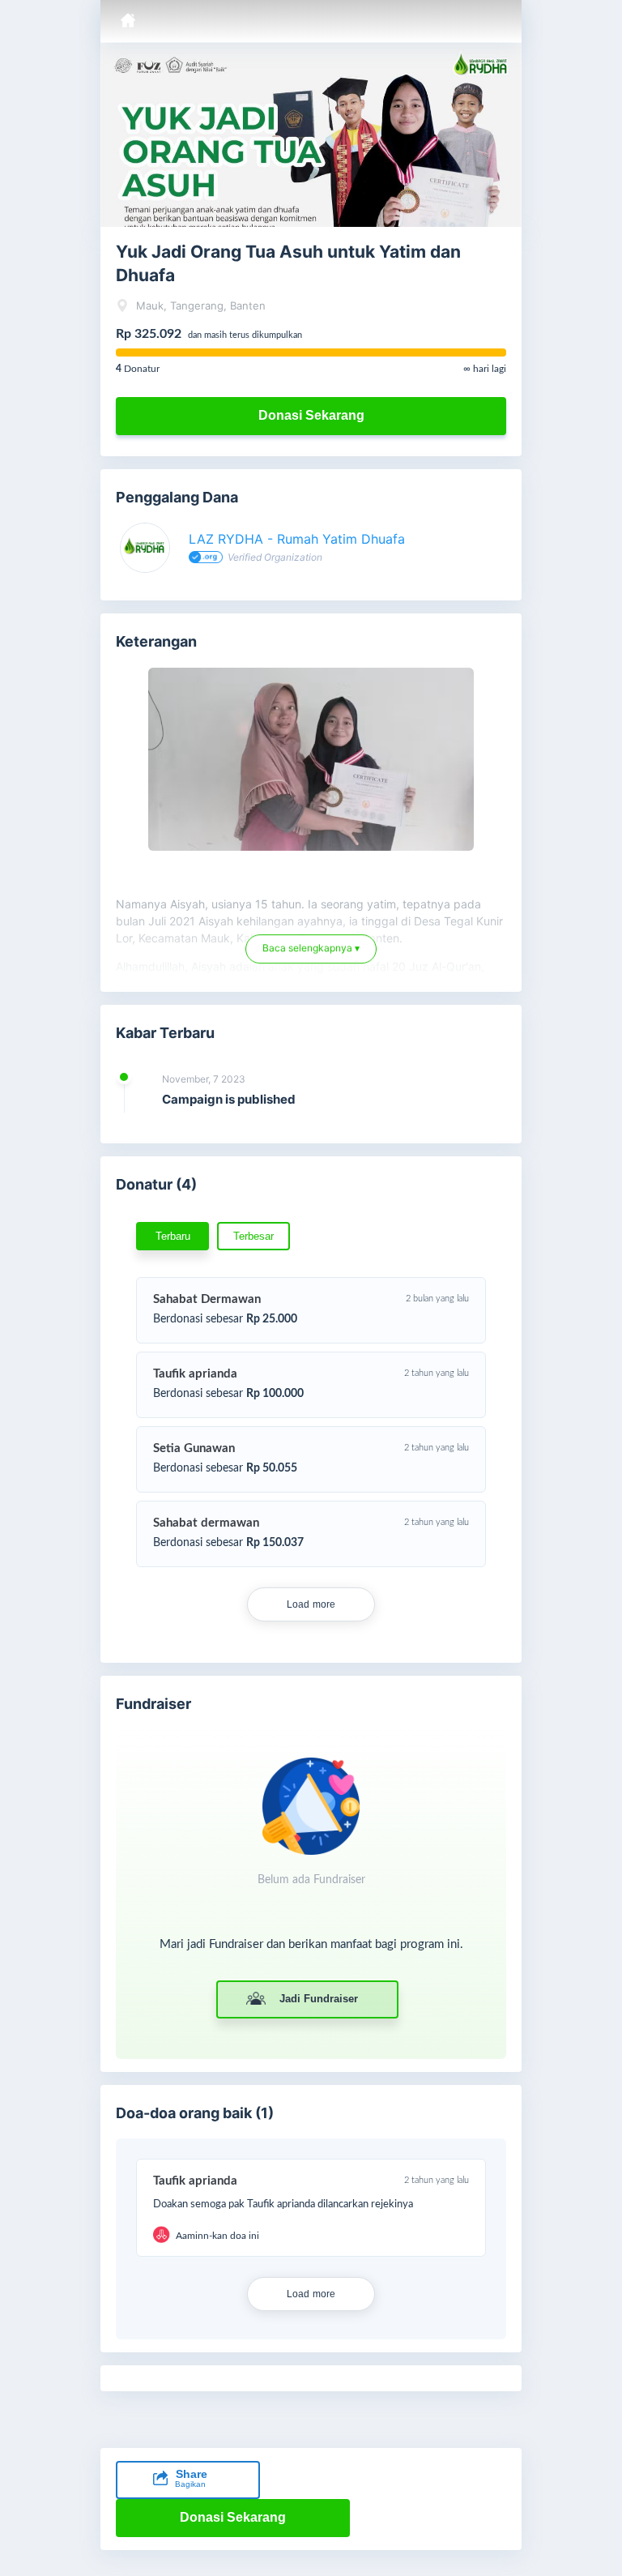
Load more (311, 1604)
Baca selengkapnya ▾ (311, 956)
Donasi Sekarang (311, 415)
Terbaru (173, 1236)
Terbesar (253, 1236)
